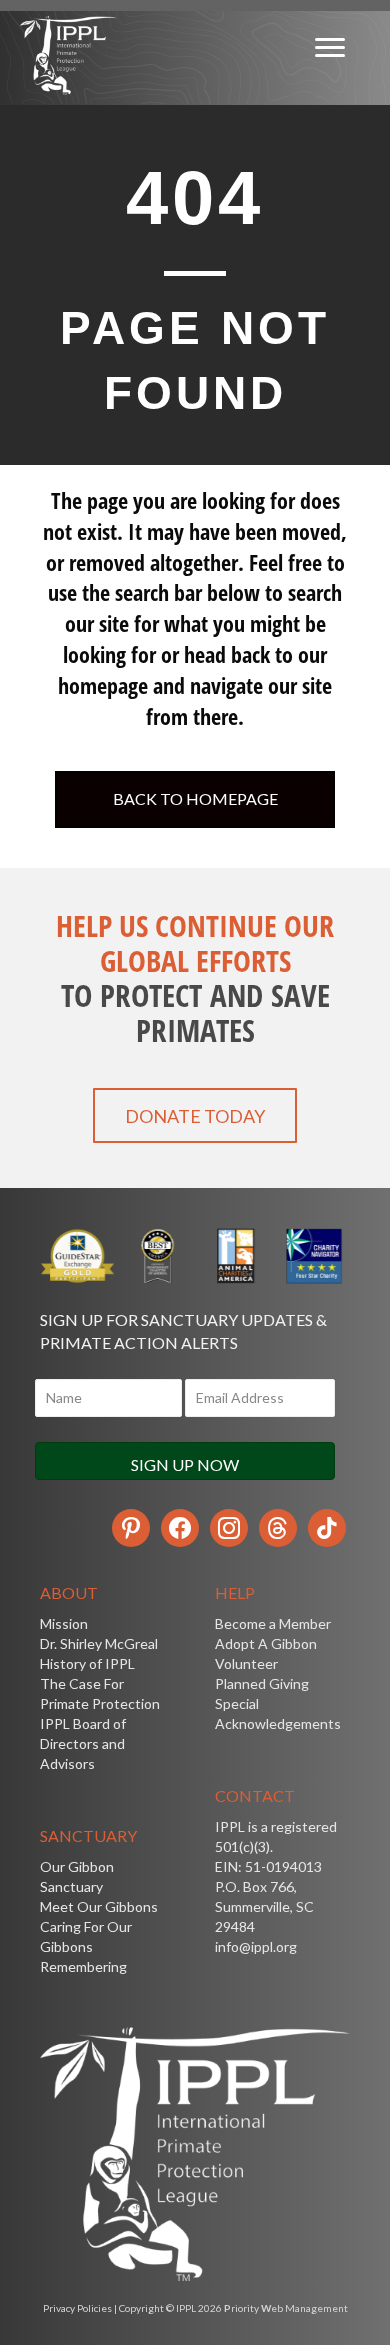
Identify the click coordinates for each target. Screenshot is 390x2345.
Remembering (83, 1966)
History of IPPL (87, 1663)
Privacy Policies (77, 2308)
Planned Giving (262, 1683)
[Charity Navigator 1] (312, 1256)
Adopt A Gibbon (266, 1643)
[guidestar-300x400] (78, 1256)
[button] (195, 1115)
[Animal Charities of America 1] (234, 1256)
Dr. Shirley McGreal (99, 1643)
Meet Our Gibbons (99, 1906)
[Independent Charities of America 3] (156, 1256)
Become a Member (273, 1623)
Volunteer (246, 1663)
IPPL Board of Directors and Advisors (83, 1743)
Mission (64, 1623)
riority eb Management (286, 2308)
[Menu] (330, 48)
